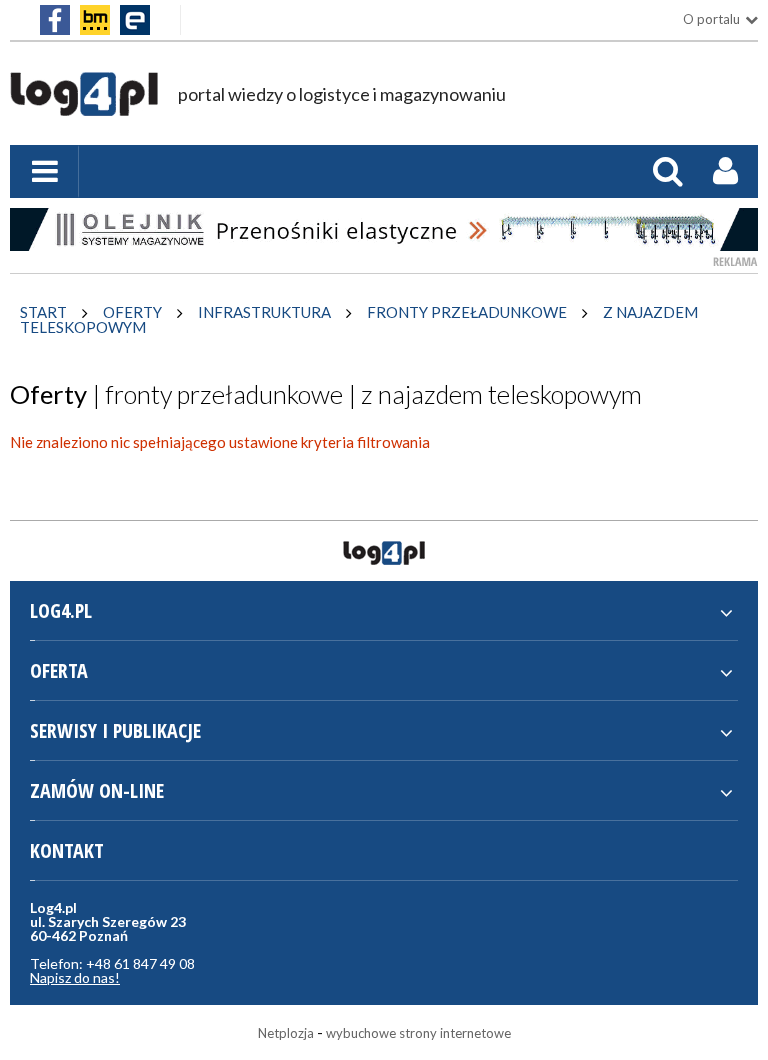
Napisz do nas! (75, 977)
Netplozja (286, 1033)
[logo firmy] (84, 106)
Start (43, 312)
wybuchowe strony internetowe (418, 1033)
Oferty (132, 312)
